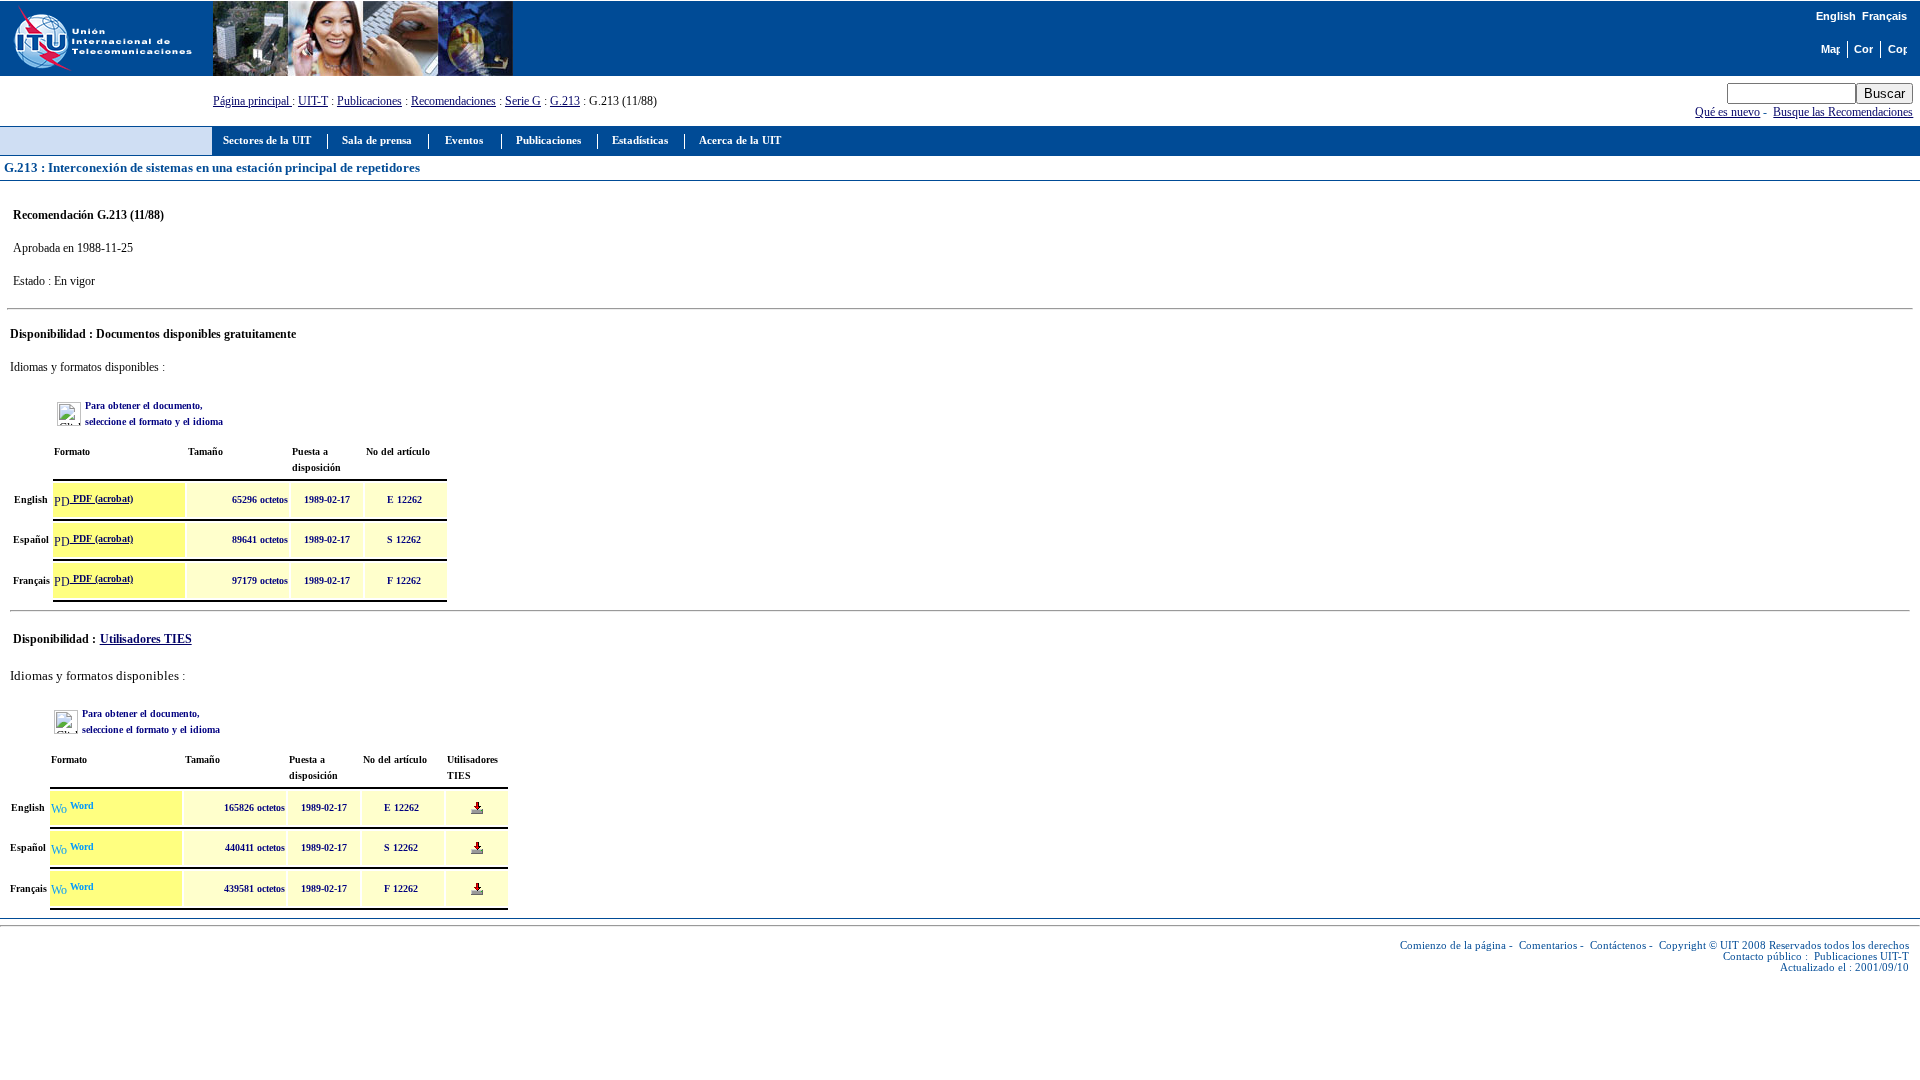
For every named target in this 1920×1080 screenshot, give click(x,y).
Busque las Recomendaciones (1843, 112)
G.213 (565, 101)
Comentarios (1548, 945)
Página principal (252, 101)
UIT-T (313, 101)
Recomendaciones (453, 101)
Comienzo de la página (1453, 945)
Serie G (523, 101)
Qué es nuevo (1727, 112)
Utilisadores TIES (146, 639)
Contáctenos (1618, 945)
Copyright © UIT (1699, 945)
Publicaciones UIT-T (1861, 956)
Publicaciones (369, 101)
